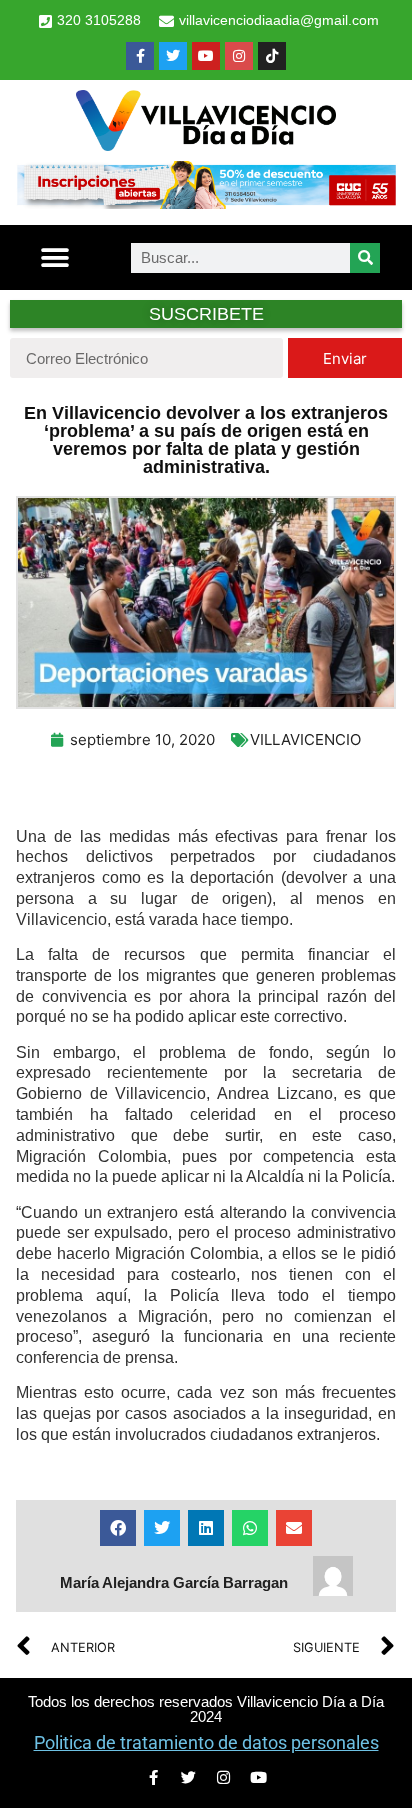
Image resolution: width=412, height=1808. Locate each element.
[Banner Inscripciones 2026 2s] (206, 203)
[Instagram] (239, 56)
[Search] (365, 258)
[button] (54, 257)
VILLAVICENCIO (305, 739)
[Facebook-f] (140, 56)
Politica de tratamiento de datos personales (206, 1742)
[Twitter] (173, 56)
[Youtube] (206, 56)
